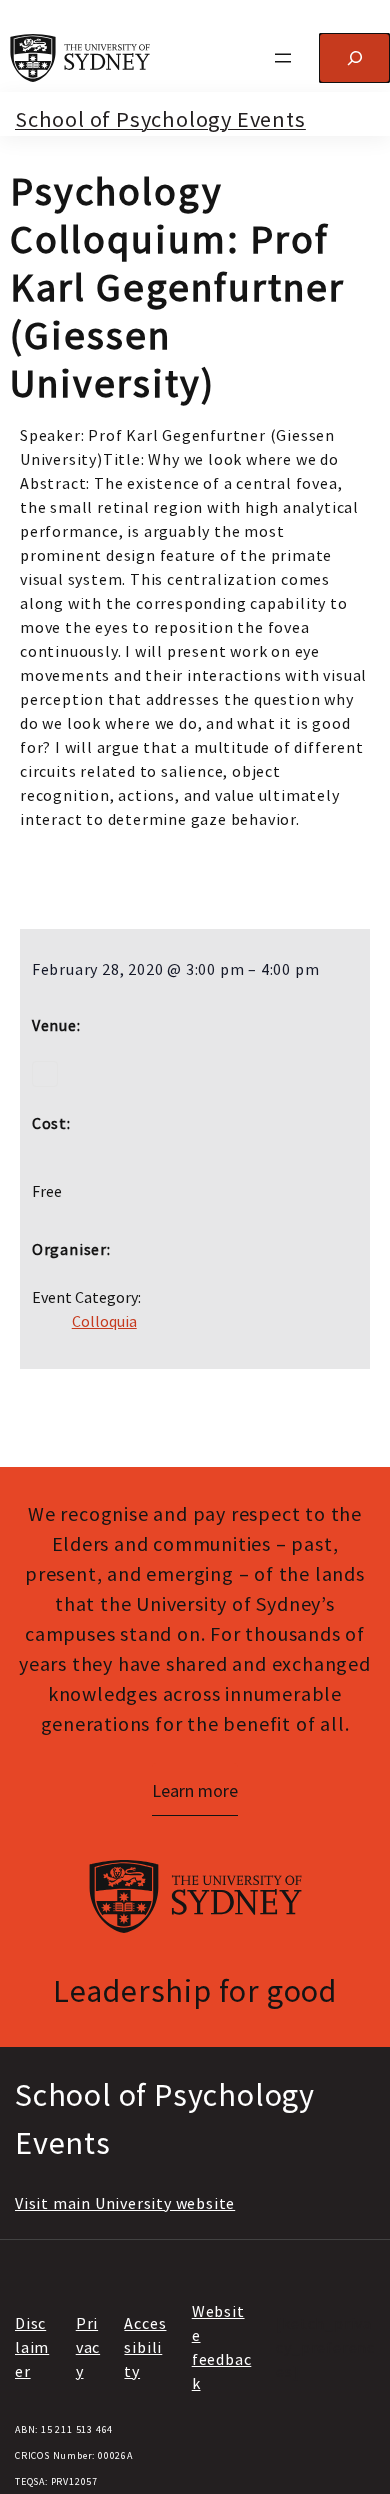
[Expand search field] (354, 57)
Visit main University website (125, 2203)
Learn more (195, 1790)
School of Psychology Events (160, 119)
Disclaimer (32, 2347)
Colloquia (104, 1321)
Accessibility (145, 2347)
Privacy (88, 2347)
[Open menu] (283, 58)
